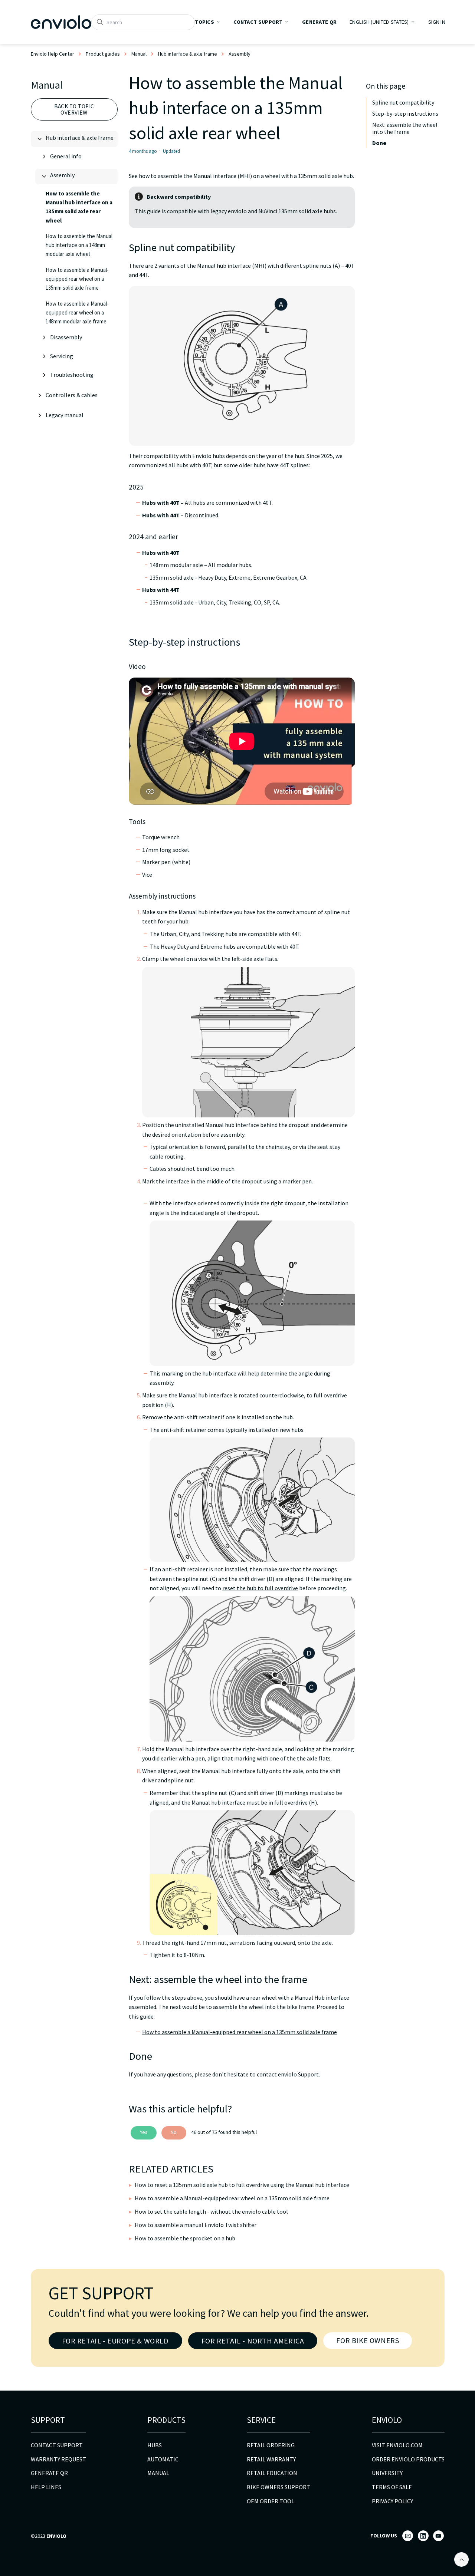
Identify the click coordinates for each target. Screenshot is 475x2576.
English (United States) (379, 22)
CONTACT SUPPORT (57, 2445)
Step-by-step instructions (405, 113)
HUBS (155, 2445)
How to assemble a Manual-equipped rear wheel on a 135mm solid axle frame (77, 279)
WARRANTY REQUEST (58, 2459)
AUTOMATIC (163, 2459)
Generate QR (319, 22)
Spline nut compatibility (403, 102)
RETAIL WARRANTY (271, 2459)
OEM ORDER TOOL (271, 2501)
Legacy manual (65, 415)
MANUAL (158, 2473)
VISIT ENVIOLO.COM (397, 2445)
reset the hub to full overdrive (260, 1588)
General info (66, 156)
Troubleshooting (72, 375)
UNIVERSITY (387, 2473)
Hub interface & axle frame (188, 54)
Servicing (62, 356)
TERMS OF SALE (392, 2487)
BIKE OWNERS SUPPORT (279, 2487)
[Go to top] (461, 2559)
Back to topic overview (74, 109)
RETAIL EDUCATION (272, 2473)
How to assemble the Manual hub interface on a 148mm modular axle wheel (79, 245)
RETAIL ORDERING (271, 2445)
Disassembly (66, 337)
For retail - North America (253, 2341)
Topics (204, 22)
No (174, 2132)
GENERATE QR (49, 2473)
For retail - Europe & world (115, 2341)
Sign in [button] (437, 22)
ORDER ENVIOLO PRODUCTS (408, 2459)
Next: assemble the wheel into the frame (405, 128)
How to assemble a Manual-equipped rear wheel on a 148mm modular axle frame (77, 312)
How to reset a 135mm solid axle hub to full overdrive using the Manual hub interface (242, 2185)
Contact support (258, 22)
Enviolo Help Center (53, 54)
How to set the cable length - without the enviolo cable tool (211, 2211)
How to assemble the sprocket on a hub (185, 2238)
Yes (144, 2132)
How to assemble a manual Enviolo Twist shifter (196, 2225)
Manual (139, 54)
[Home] (61, 22)
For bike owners (368, 2340)
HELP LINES (46, 2487)
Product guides (103, 54)
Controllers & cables (72, 395)
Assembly (240, 54)
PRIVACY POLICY (392, 2501)
